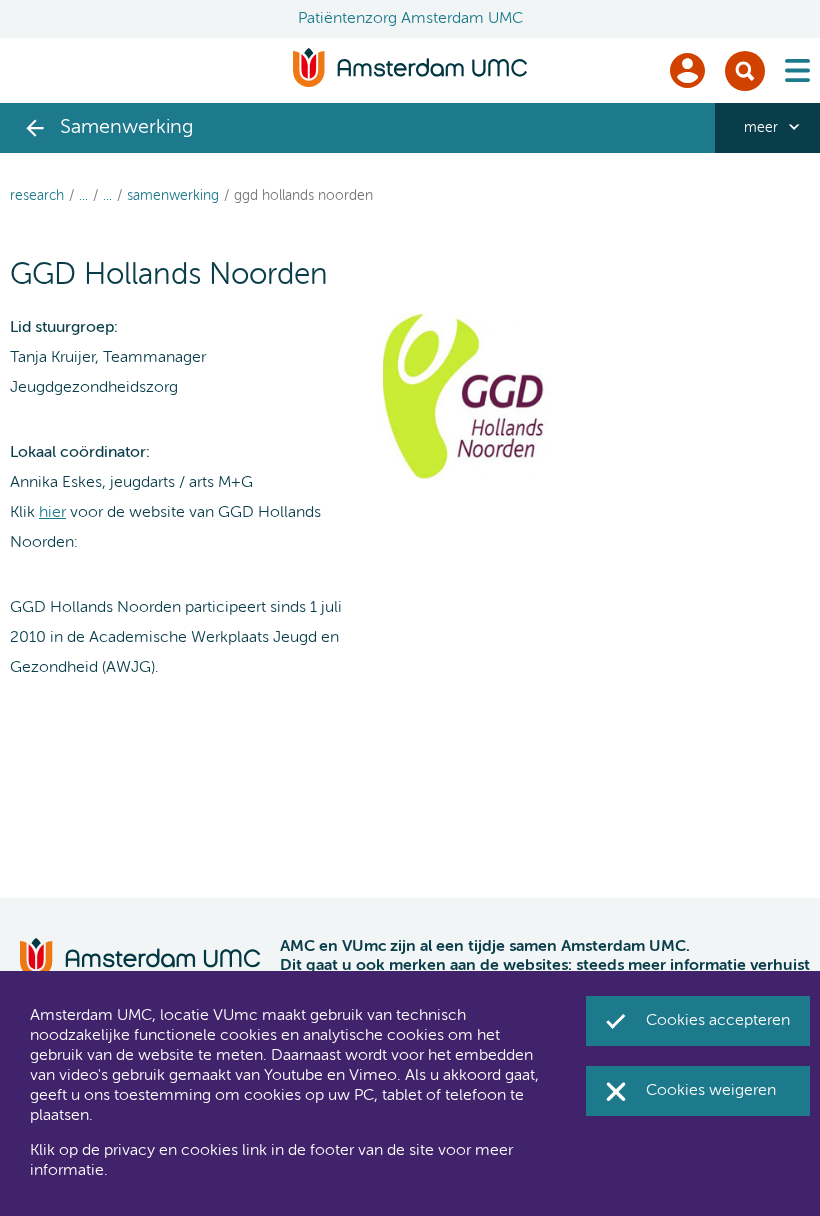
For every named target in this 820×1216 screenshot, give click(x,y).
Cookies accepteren (718, 1021)
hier (52, 513)
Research (37, 196)
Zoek (745, 71)
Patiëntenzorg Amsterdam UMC (410, 19)
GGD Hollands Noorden (303, 196)
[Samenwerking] (35, 128)
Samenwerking (173, 196)
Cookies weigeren (711, 1091)
